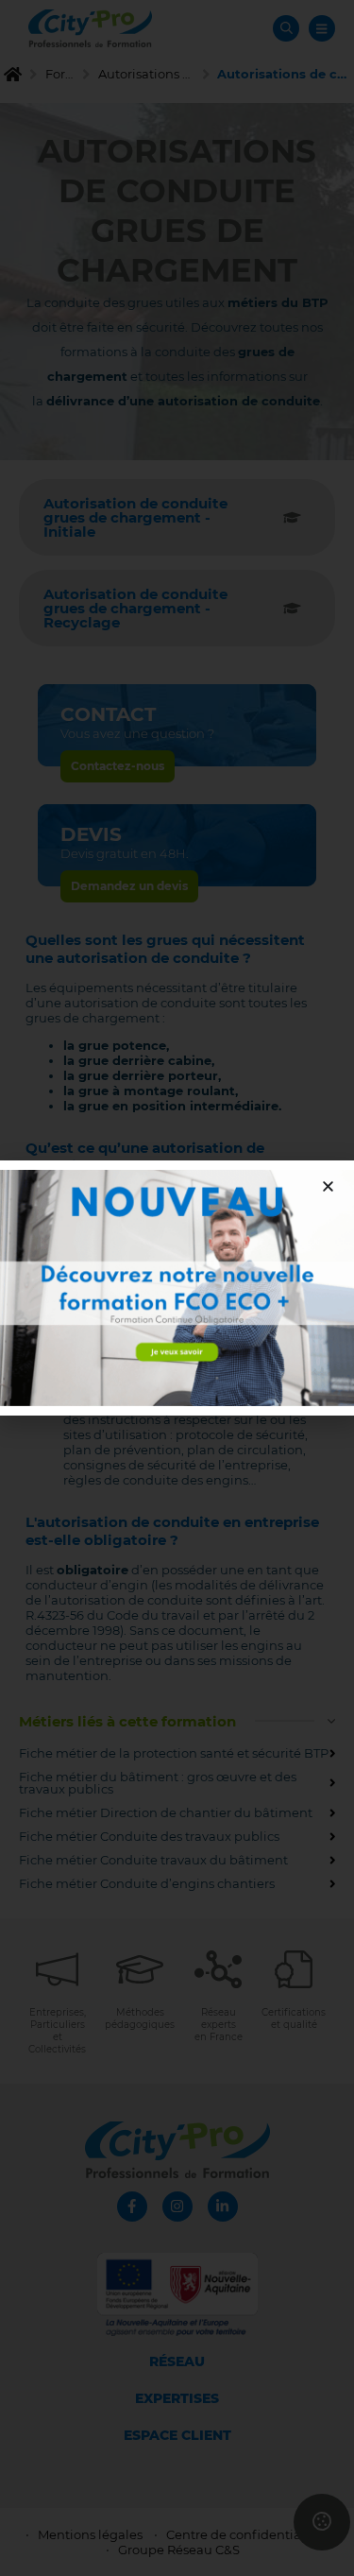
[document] (177, 1288)
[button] (328, 1186)
